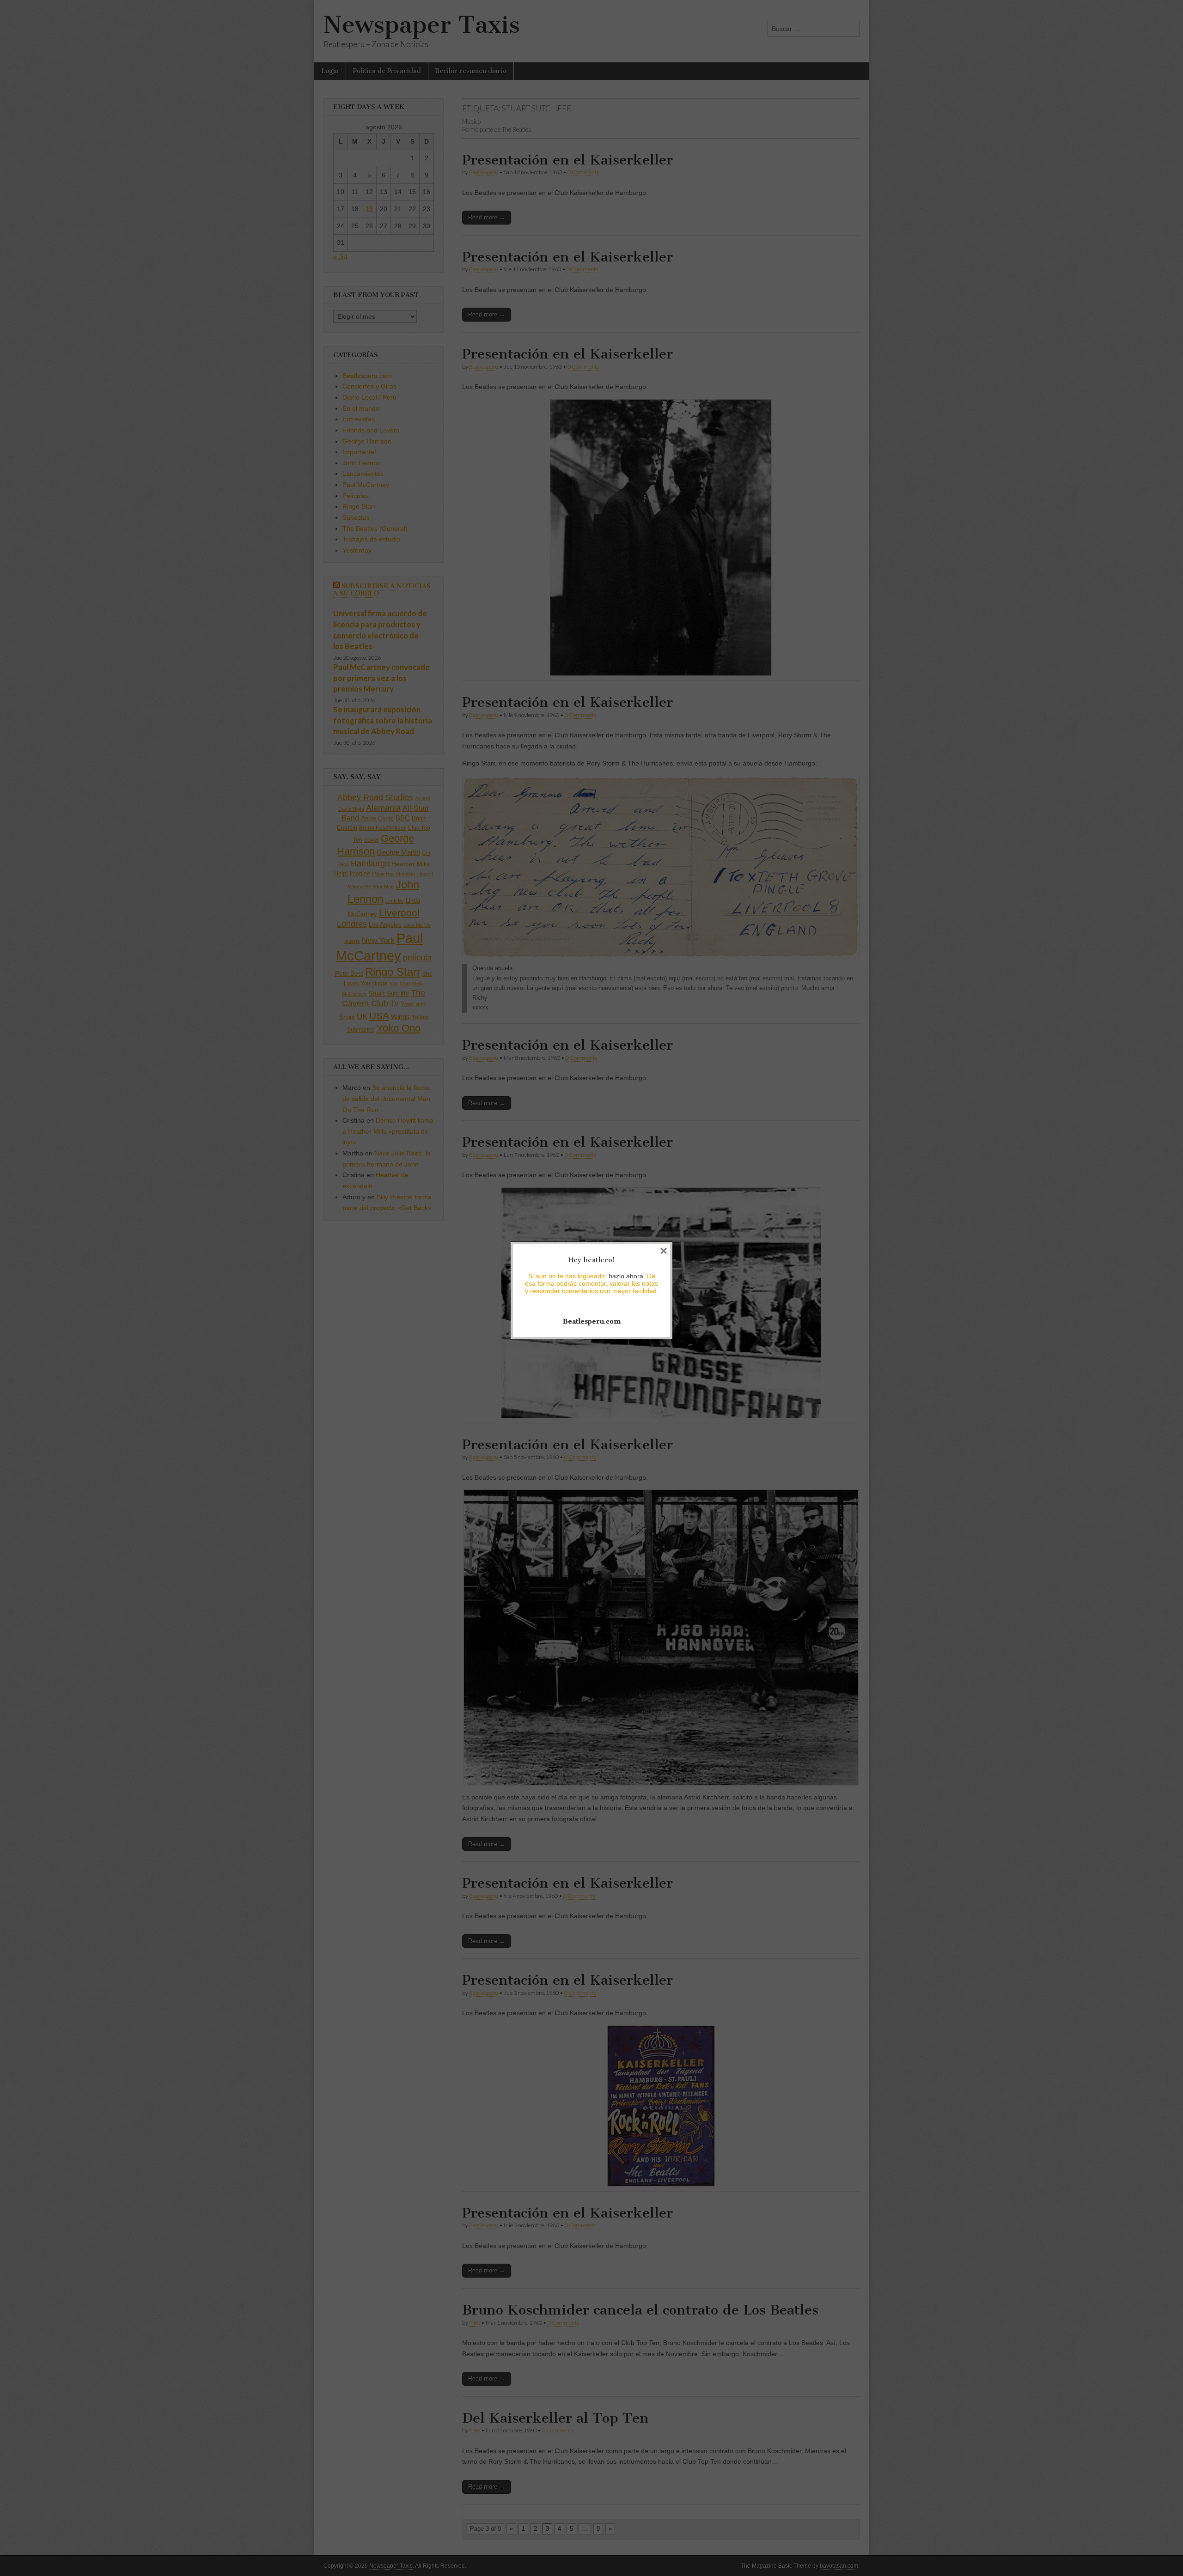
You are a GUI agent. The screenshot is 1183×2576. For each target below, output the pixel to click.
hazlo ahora (626, 1276)
